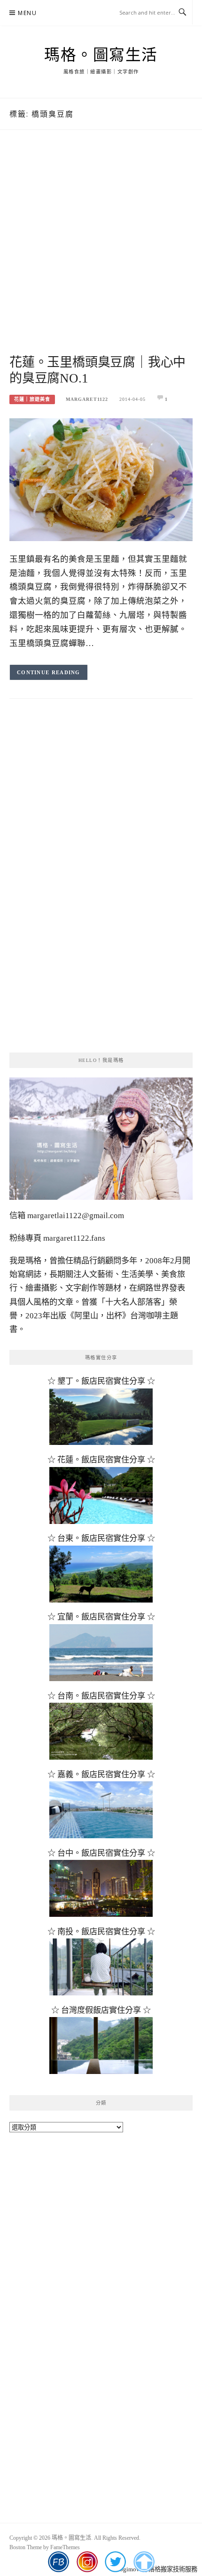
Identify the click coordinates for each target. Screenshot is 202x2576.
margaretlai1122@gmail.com (76, 1216)
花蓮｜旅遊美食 (32, 399)
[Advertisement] (101, 253)
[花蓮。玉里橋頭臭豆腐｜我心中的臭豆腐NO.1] (101, 479)
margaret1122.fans (73, 1238)
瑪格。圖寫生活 (101, 55)
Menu (27, 13)
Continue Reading (49, 672)
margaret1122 (87, 399)
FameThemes (65, 2547)
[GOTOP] (144, 2562)
